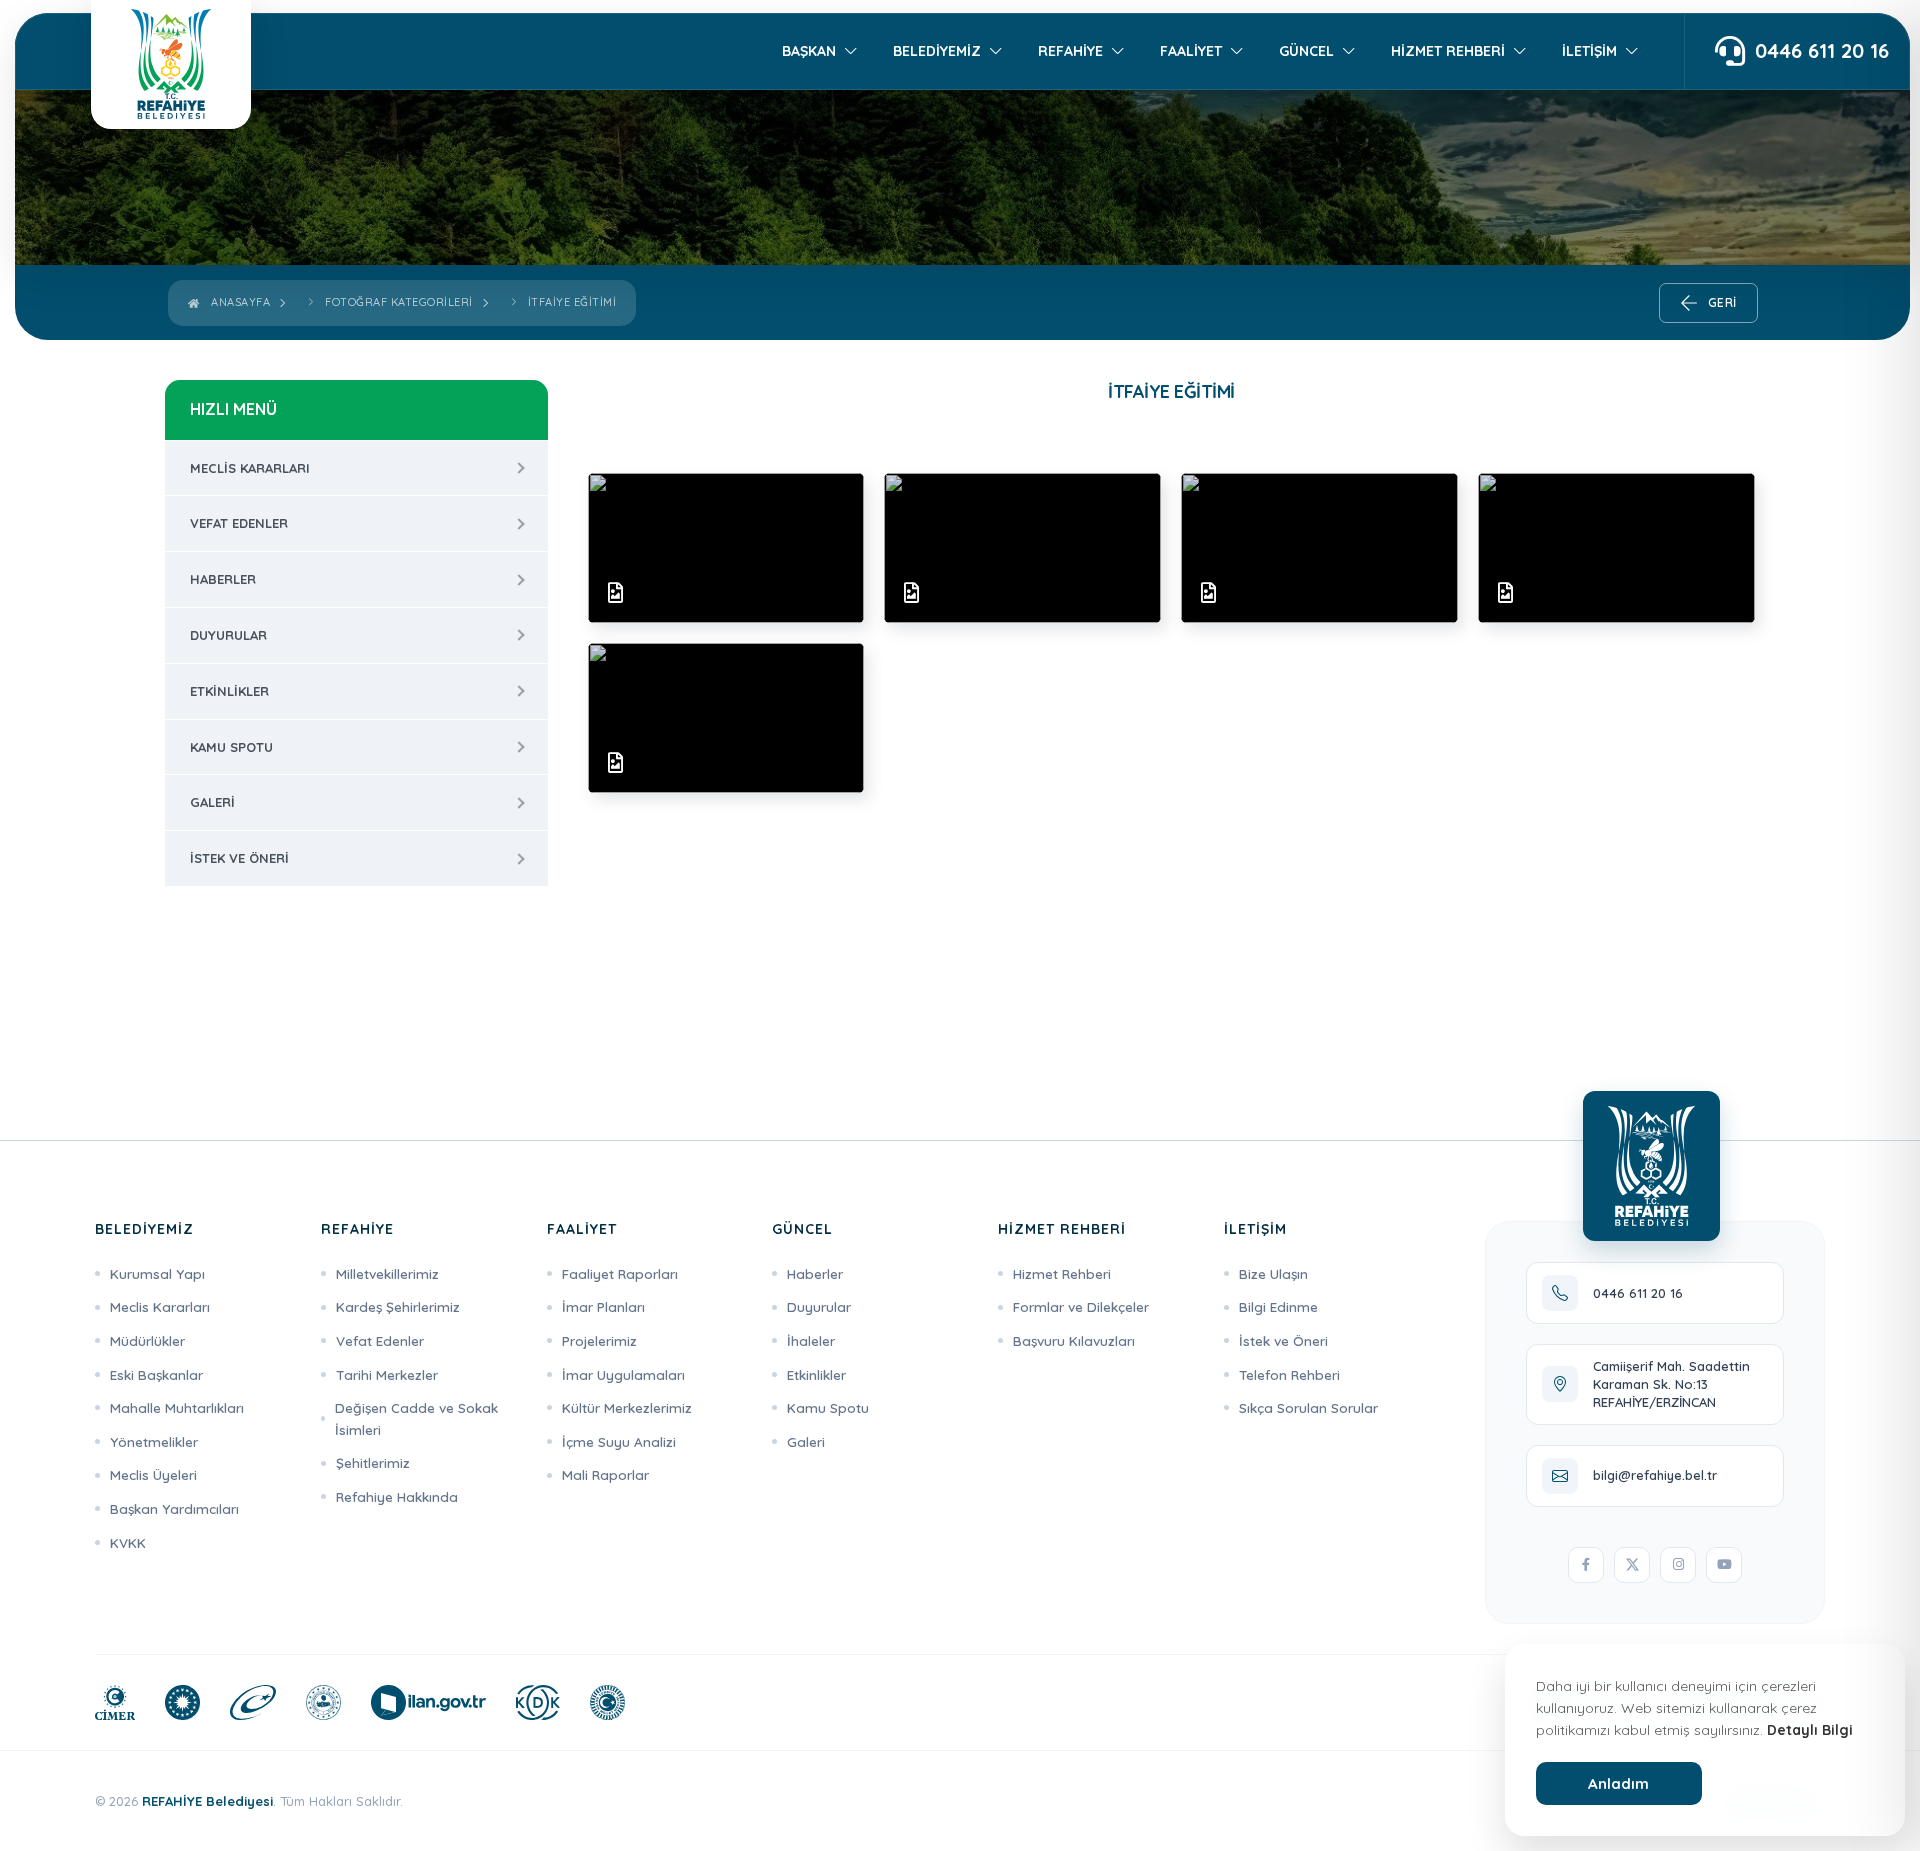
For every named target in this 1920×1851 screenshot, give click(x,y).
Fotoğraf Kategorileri (399, 302)
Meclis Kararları (250, 468)
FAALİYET (1191, 51)
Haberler (223, 579)
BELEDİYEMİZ (937, 51)
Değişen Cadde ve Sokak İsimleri (416, 1418)
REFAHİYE (1070, 51)
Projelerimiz (599, 1340)
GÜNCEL (1306, 51)
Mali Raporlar (605, 1474)
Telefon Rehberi (1289, 1374)
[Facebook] (1586, 1565)
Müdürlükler (147, 1340)
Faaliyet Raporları (620, 1273)
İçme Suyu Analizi (619, 1441)
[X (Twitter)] (1632, 1565)
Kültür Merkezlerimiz (627, 1407)
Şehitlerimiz (373, 1462)
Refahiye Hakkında (397, 1496)
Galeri (212, 802)
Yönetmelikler (154, 1441)
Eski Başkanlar (156, 1374)
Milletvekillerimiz (387, 1273)
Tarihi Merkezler (387, 1374)
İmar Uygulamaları (623, 1374)
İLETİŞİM (1589, 51)
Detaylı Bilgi (1810, 1730)
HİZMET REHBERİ (1448, 51)
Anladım (1618, 1783)
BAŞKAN (809, 51)
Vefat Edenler (239, 523)
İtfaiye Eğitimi (572, 302)
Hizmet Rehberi (1062, 1273)
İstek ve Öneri (239, 858)
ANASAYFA (237, 302)
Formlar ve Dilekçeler (1081, 1306)
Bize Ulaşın (1273, 1273)
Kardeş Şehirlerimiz (398, 1306)
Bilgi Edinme (1278, 1306)
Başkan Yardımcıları (174, 1508)
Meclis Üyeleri (153, 1474)
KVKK (128, 1542)
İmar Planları (603, 1306)
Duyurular (228, 635)
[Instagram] (1678, 1565)
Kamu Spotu (231, 747)
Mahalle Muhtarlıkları (177, 1407)
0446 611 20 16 (1822, 52)
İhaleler (811, 1340)
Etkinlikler (229, 691)
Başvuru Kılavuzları (1074, 1340)
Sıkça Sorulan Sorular (1308, 1407)
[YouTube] (1724, 1565)
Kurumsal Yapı (157, 1273)
